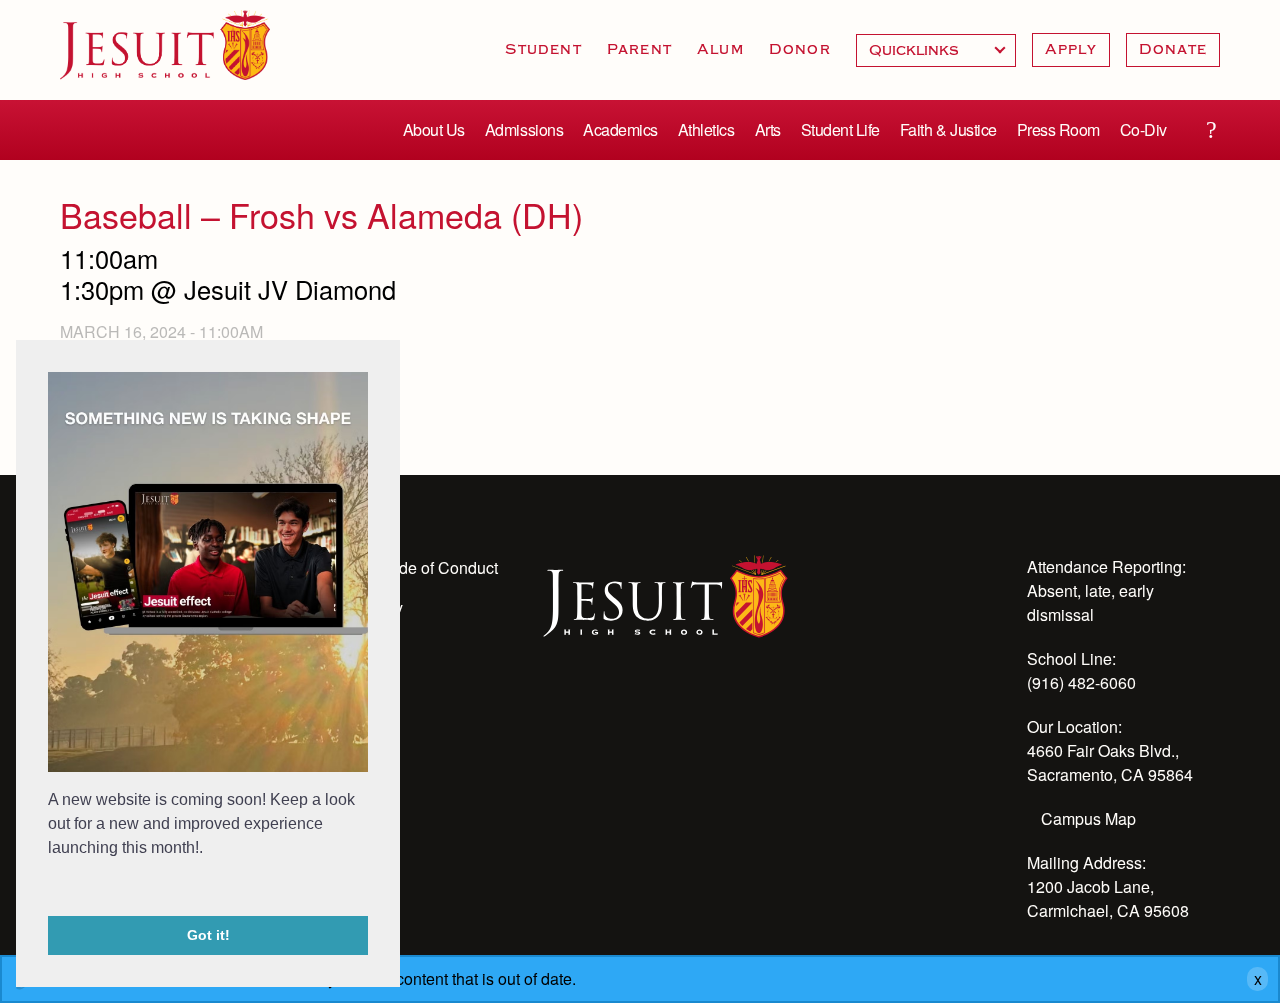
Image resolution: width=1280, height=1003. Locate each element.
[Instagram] (609, 710)
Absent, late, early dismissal (1090, 602)
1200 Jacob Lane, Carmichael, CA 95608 (1108, 898)
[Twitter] (663, 710)
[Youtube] (555, 710)
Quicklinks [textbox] (936, 50)
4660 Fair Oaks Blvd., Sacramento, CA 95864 (1110, 762)
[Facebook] (717, 710)
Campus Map (1088, 818)
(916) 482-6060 (1081, 682)
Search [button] (1211, 130)
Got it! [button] (208, 935)
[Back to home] (165, 45)
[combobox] (936, 50)
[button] (51, 889)
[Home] (665, 594)
